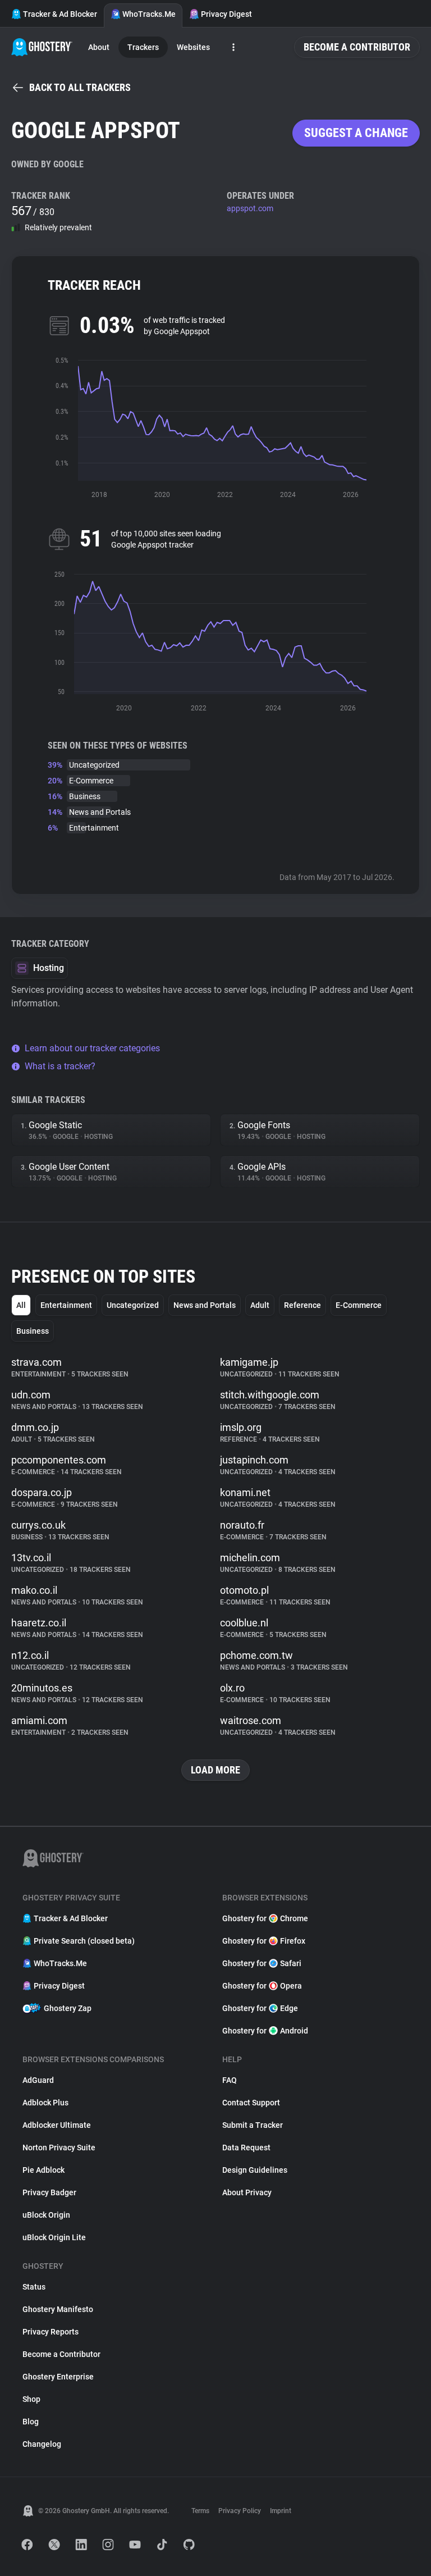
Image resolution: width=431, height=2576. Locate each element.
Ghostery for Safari (262, 1963)
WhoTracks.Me (149, 14)
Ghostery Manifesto (58, 2309)
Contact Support (251, 2103)
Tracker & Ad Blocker (60, 14)
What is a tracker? (60, 1066)
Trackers (143, 47)
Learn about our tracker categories (92, 1048)
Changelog (42, 2444)
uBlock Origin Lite (54, 2237)
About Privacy (247, 2192)
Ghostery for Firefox (264, 1941)
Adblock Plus (45, 2103)
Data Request (246, 2148)
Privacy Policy (240, 2511)
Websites (193, 47)
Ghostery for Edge (260, 2008)
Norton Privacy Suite (59, 2148)
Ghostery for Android (265, 2031)
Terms (200, 2511)
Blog (31, 2422)
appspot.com (250, 208)
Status (34, 2287)
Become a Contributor (357, 47)
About (99, 47)
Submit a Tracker (253, 2125)
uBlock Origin (46, 2215)
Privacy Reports (51, 2332)
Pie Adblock (43, 2170)
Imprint (281, 2511)
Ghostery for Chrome (265, 1918)
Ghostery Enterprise (58, 2377)
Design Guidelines (255, 2170)
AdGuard (38, 2080)
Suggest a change (356, 133)
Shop (31, 2399)
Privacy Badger (49, 2192)
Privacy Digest (226, 14)
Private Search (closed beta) (84, 1941)
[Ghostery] (42, 47)
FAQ (230, 2080)
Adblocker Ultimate (57, 2125)
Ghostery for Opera (262, 1986)
